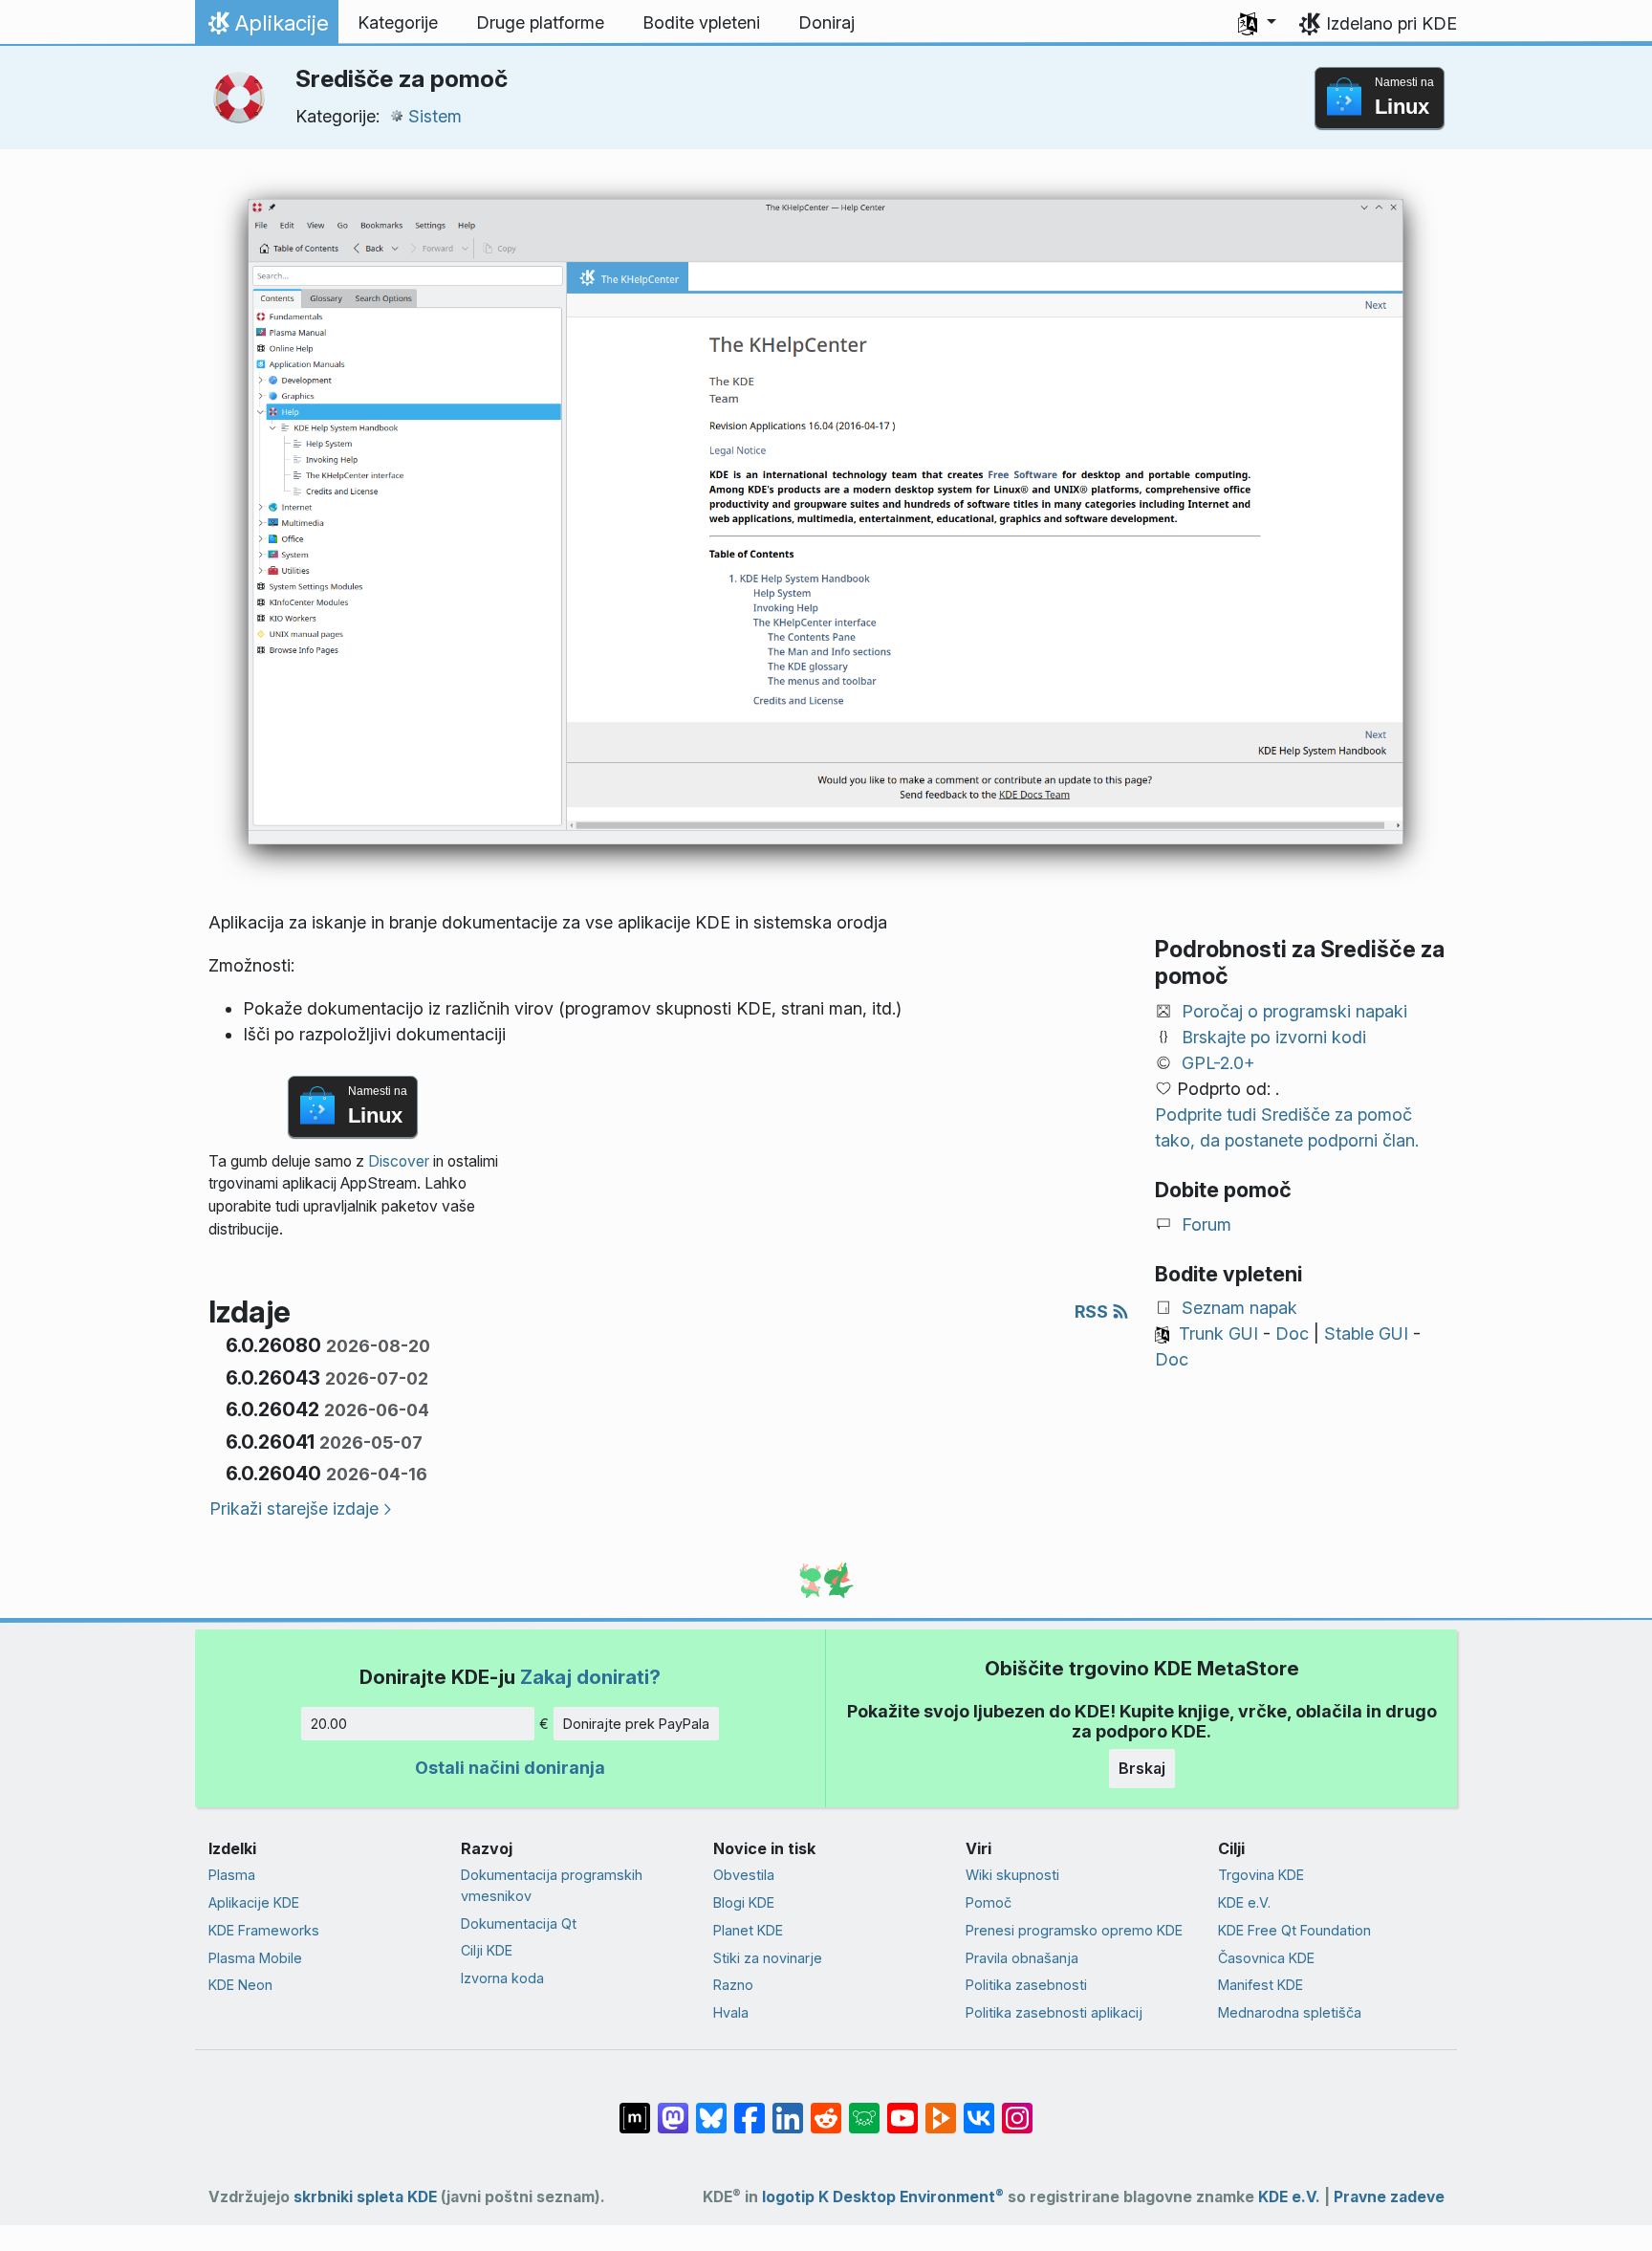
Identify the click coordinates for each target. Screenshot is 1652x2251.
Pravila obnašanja (1022, 1958)
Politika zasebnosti (1026, 1985)
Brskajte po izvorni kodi (1274, 1037)
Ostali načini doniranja (510, 1768)
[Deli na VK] (979, 2109)
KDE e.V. (1244, 1902)
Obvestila (744, 1875)
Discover (399, 1161)
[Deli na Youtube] (902, 2109)
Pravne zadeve (1389, 2197)
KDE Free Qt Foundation (1294, 1930)
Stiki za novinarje (768, 1958)
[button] (1257, 23)
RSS (1093, 1311)
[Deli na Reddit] (826, 2109)
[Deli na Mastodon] (673, 2109)
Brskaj (1142, 1768)
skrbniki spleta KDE (365, 2197)
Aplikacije (266, 28)
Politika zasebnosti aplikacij (1054, 2012)
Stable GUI (1366, 1333)
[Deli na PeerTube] (941, 2109)
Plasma (232, 1875)
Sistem (435, 116)
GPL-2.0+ (1218, 1063)
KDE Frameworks (264, 1930)
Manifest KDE (1261, 1985)
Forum (1206, 1224)
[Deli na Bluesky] (711, 2109)
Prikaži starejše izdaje (294, 1508)
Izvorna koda (502, 1978)
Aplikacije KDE (254, 1902)
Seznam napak (1239, 1308)
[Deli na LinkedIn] (788, 2109)
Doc (1292, 1333)
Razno (733, 1985)
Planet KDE (748, 1930)
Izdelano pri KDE (1391, 23)
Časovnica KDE (1266, 1958)
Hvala (731, 2012)
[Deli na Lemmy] (864, 2109)
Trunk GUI (1218, 1333)
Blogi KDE (744, 1902)
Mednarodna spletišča (1290, 2012)
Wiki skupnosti (1012, 1875)
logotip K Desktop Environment (883, 2197)
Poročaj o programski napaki (1294, 1011)
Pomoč (989, 1902)
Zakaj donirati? (590, 1677)
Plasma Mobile (255, 1958)
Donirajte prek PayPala (636, 1724)
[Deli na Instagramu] (1017, 2109)
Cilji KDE (487, 1950)
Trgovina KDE (1261, 1875)
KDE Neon (240, 1985)
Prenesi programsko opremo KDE (1074, 1930)
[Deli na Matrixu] (635, 2109)
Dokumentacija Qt (519, 1923)
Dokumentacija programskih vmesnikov (552, 1885)
